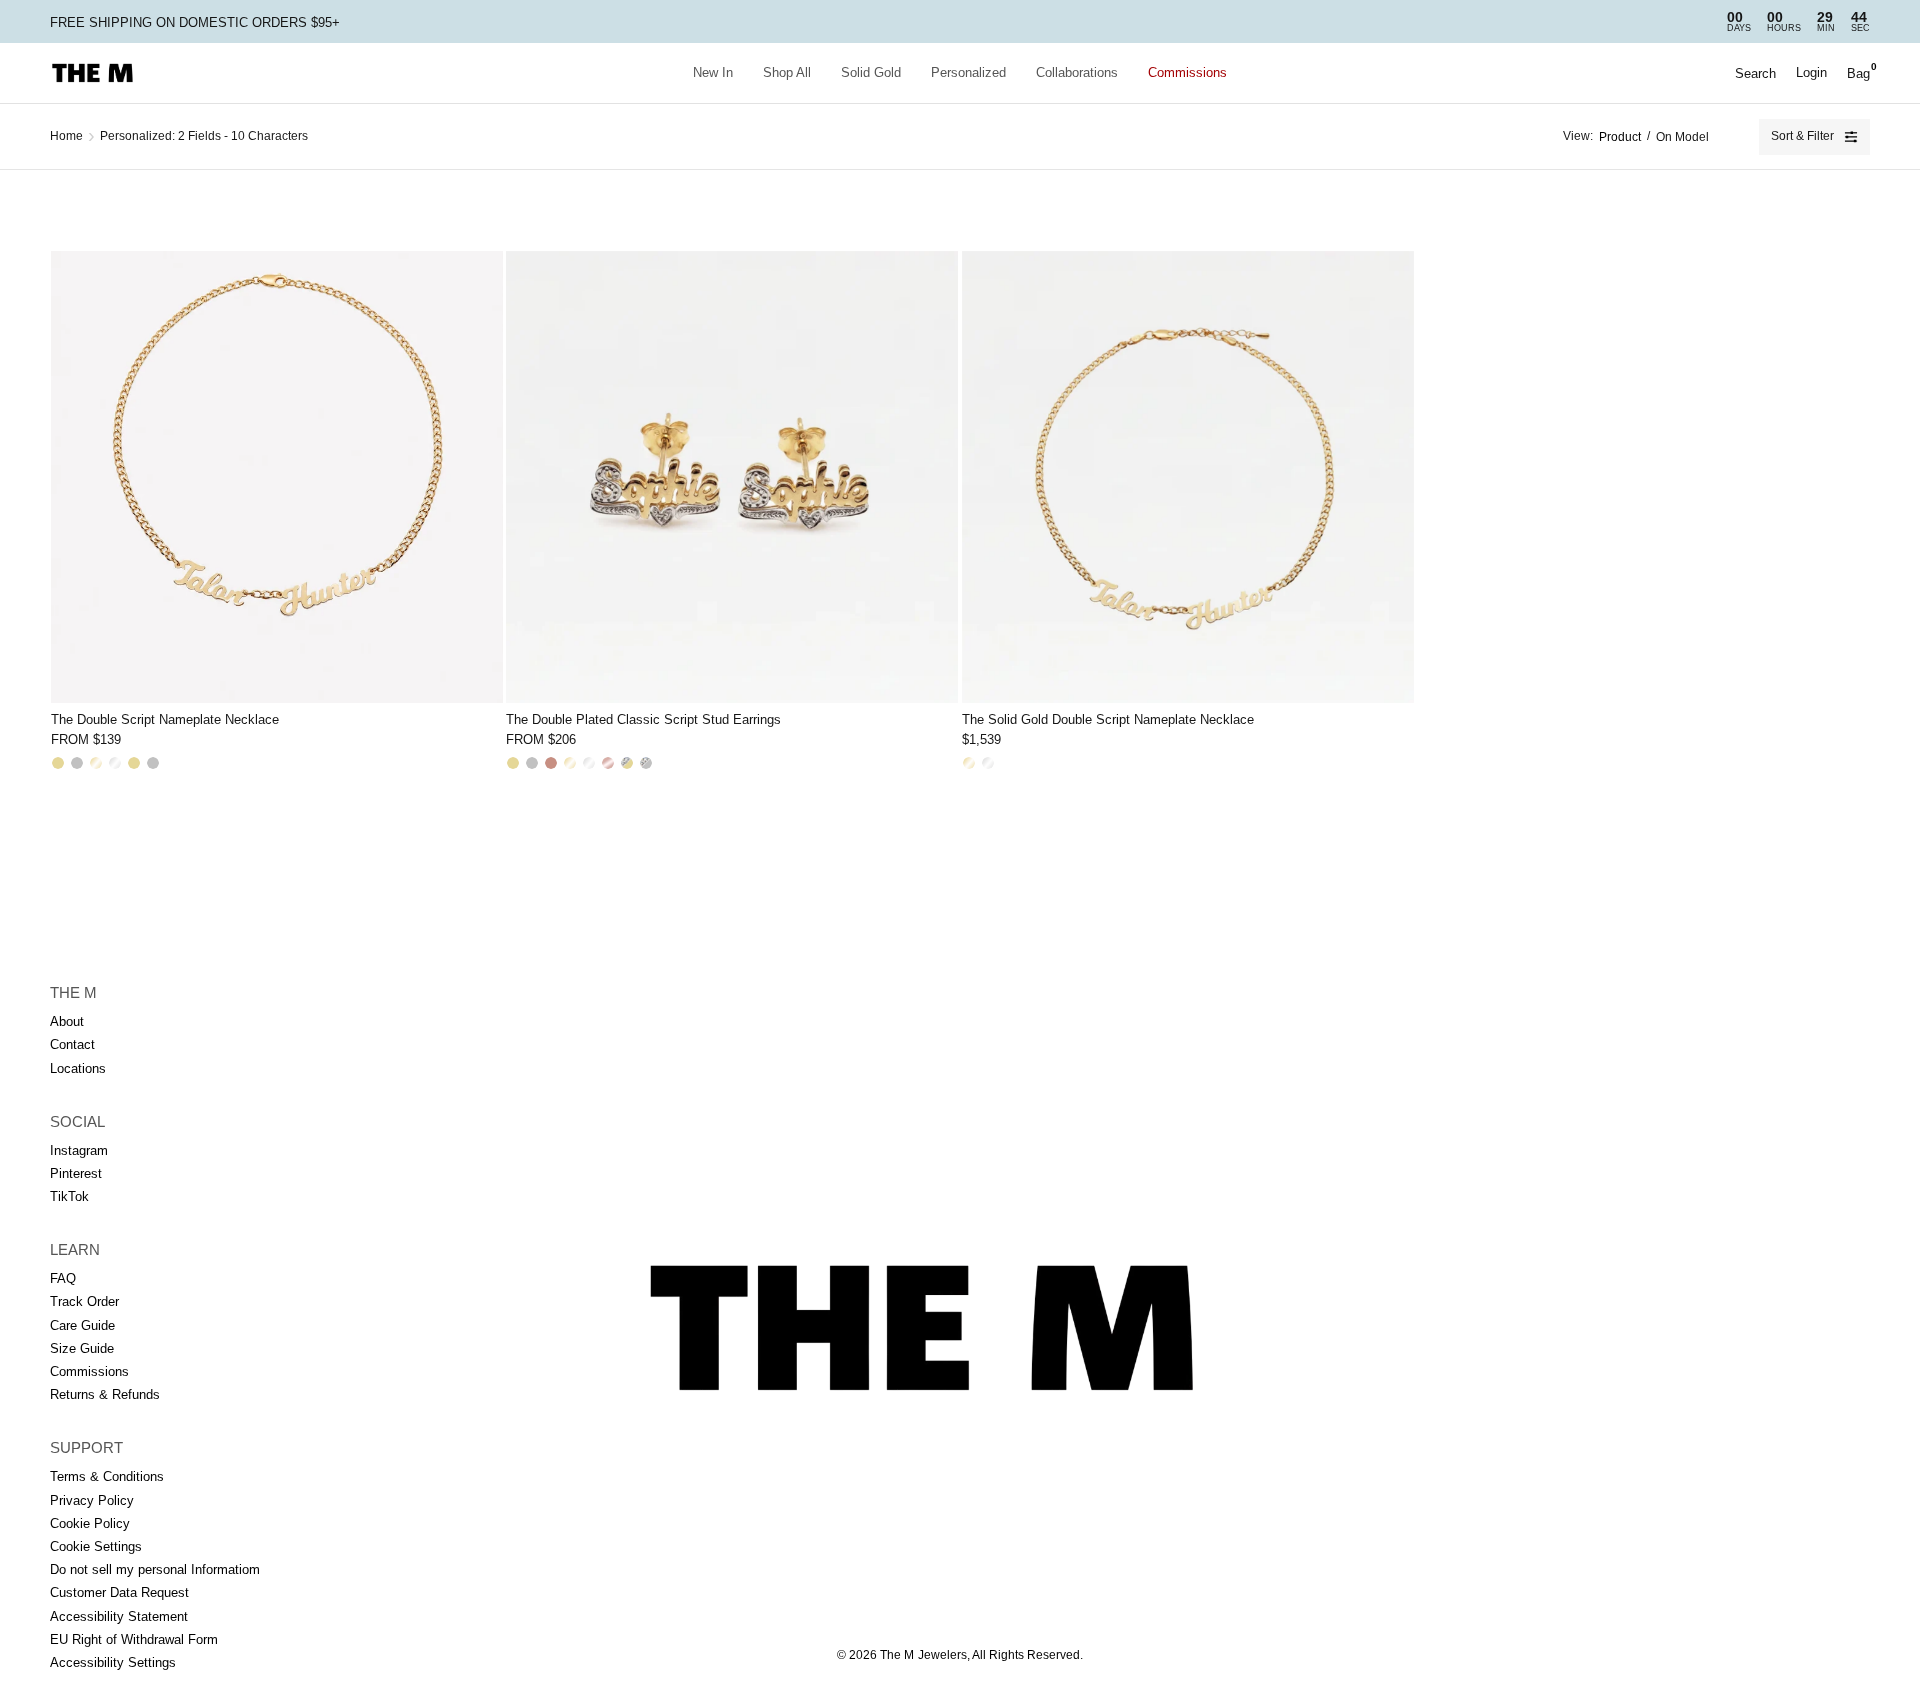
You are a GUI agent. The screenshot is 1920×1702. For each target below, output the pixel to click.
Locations (78, 1068)
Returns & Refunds (105, 1394)
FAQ (63, 1278)
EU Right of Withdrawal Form (134, 1639)
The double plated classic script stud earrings (643, 719)
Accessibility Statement (119, 1616)
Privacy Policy (92, 1500)
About (67, 1021)
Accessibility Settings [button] (113, 1662)
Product (1620, 137)
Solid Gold (871, 72)
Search (1755, 73)
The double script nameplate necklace (165, 719)
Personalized (968, 72)
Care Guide (82, 1325)
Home (66, 136)
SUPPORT (86, 1447)
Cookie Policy (90, 1523)
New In (713, 72)
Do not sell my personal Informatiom (155, 1569)
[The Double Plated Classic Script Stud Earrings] (732, 477)
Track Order (84, 1301)
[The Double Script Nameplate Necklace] (277, 477)
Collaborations (1077, 72)
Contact (72, 1044)
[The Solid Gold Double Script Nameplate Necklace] (1188, 477)
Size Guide (82, 1348)
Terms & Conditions (107, 1476)
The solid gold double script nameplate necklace (1108, 719)
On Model (1682, 137)
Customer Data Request (119, 1592)
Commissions (1187, 72)
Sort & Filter (1802, 136)
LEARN (75, 1249)
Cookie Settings (96, 1546)
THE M (73, 992)
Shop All (787, 72)
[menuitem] (713, 73)
